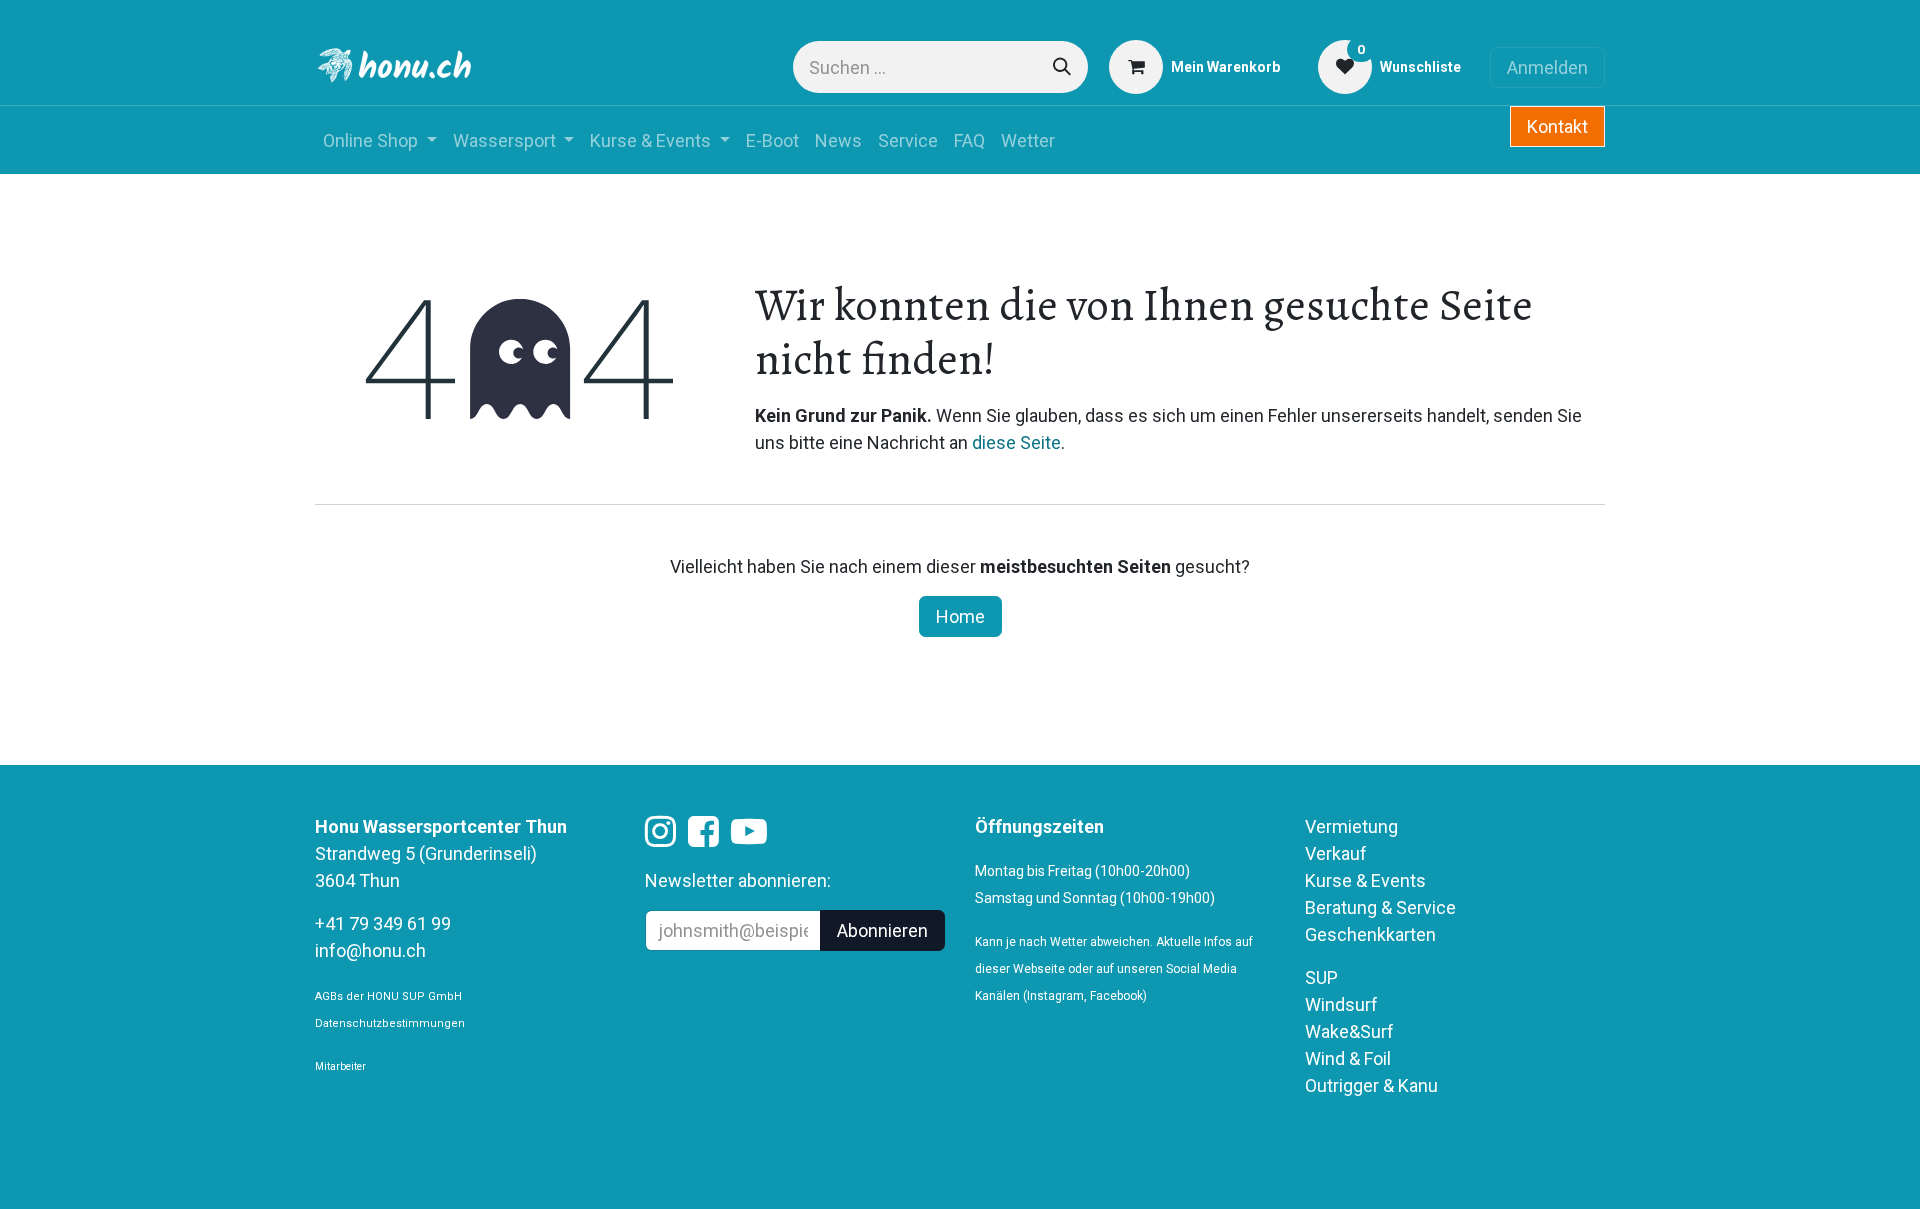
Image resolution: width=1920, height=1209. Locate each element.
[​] (660, 837)
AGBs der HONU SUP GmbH (388, 996)
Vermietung (1351, 826)
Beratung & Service (1380, 907)
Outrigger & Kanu (1373, 1085)
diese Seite (1016, 442)
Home (960, 616)
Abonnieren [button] (882, 930)
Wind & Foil (1348, 1058)
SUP (1321, 977)
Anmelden (1547, 67)
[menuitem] (380, 140)
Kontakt (1557, 126)
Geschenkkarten (1370, 934)
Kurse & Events (1365, 880)
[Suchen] (1062, 67)
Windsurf (1341, 1004)
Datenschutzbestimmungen (390, 1023)
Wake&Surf (1349, 1031)
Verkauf (1336, 853)
